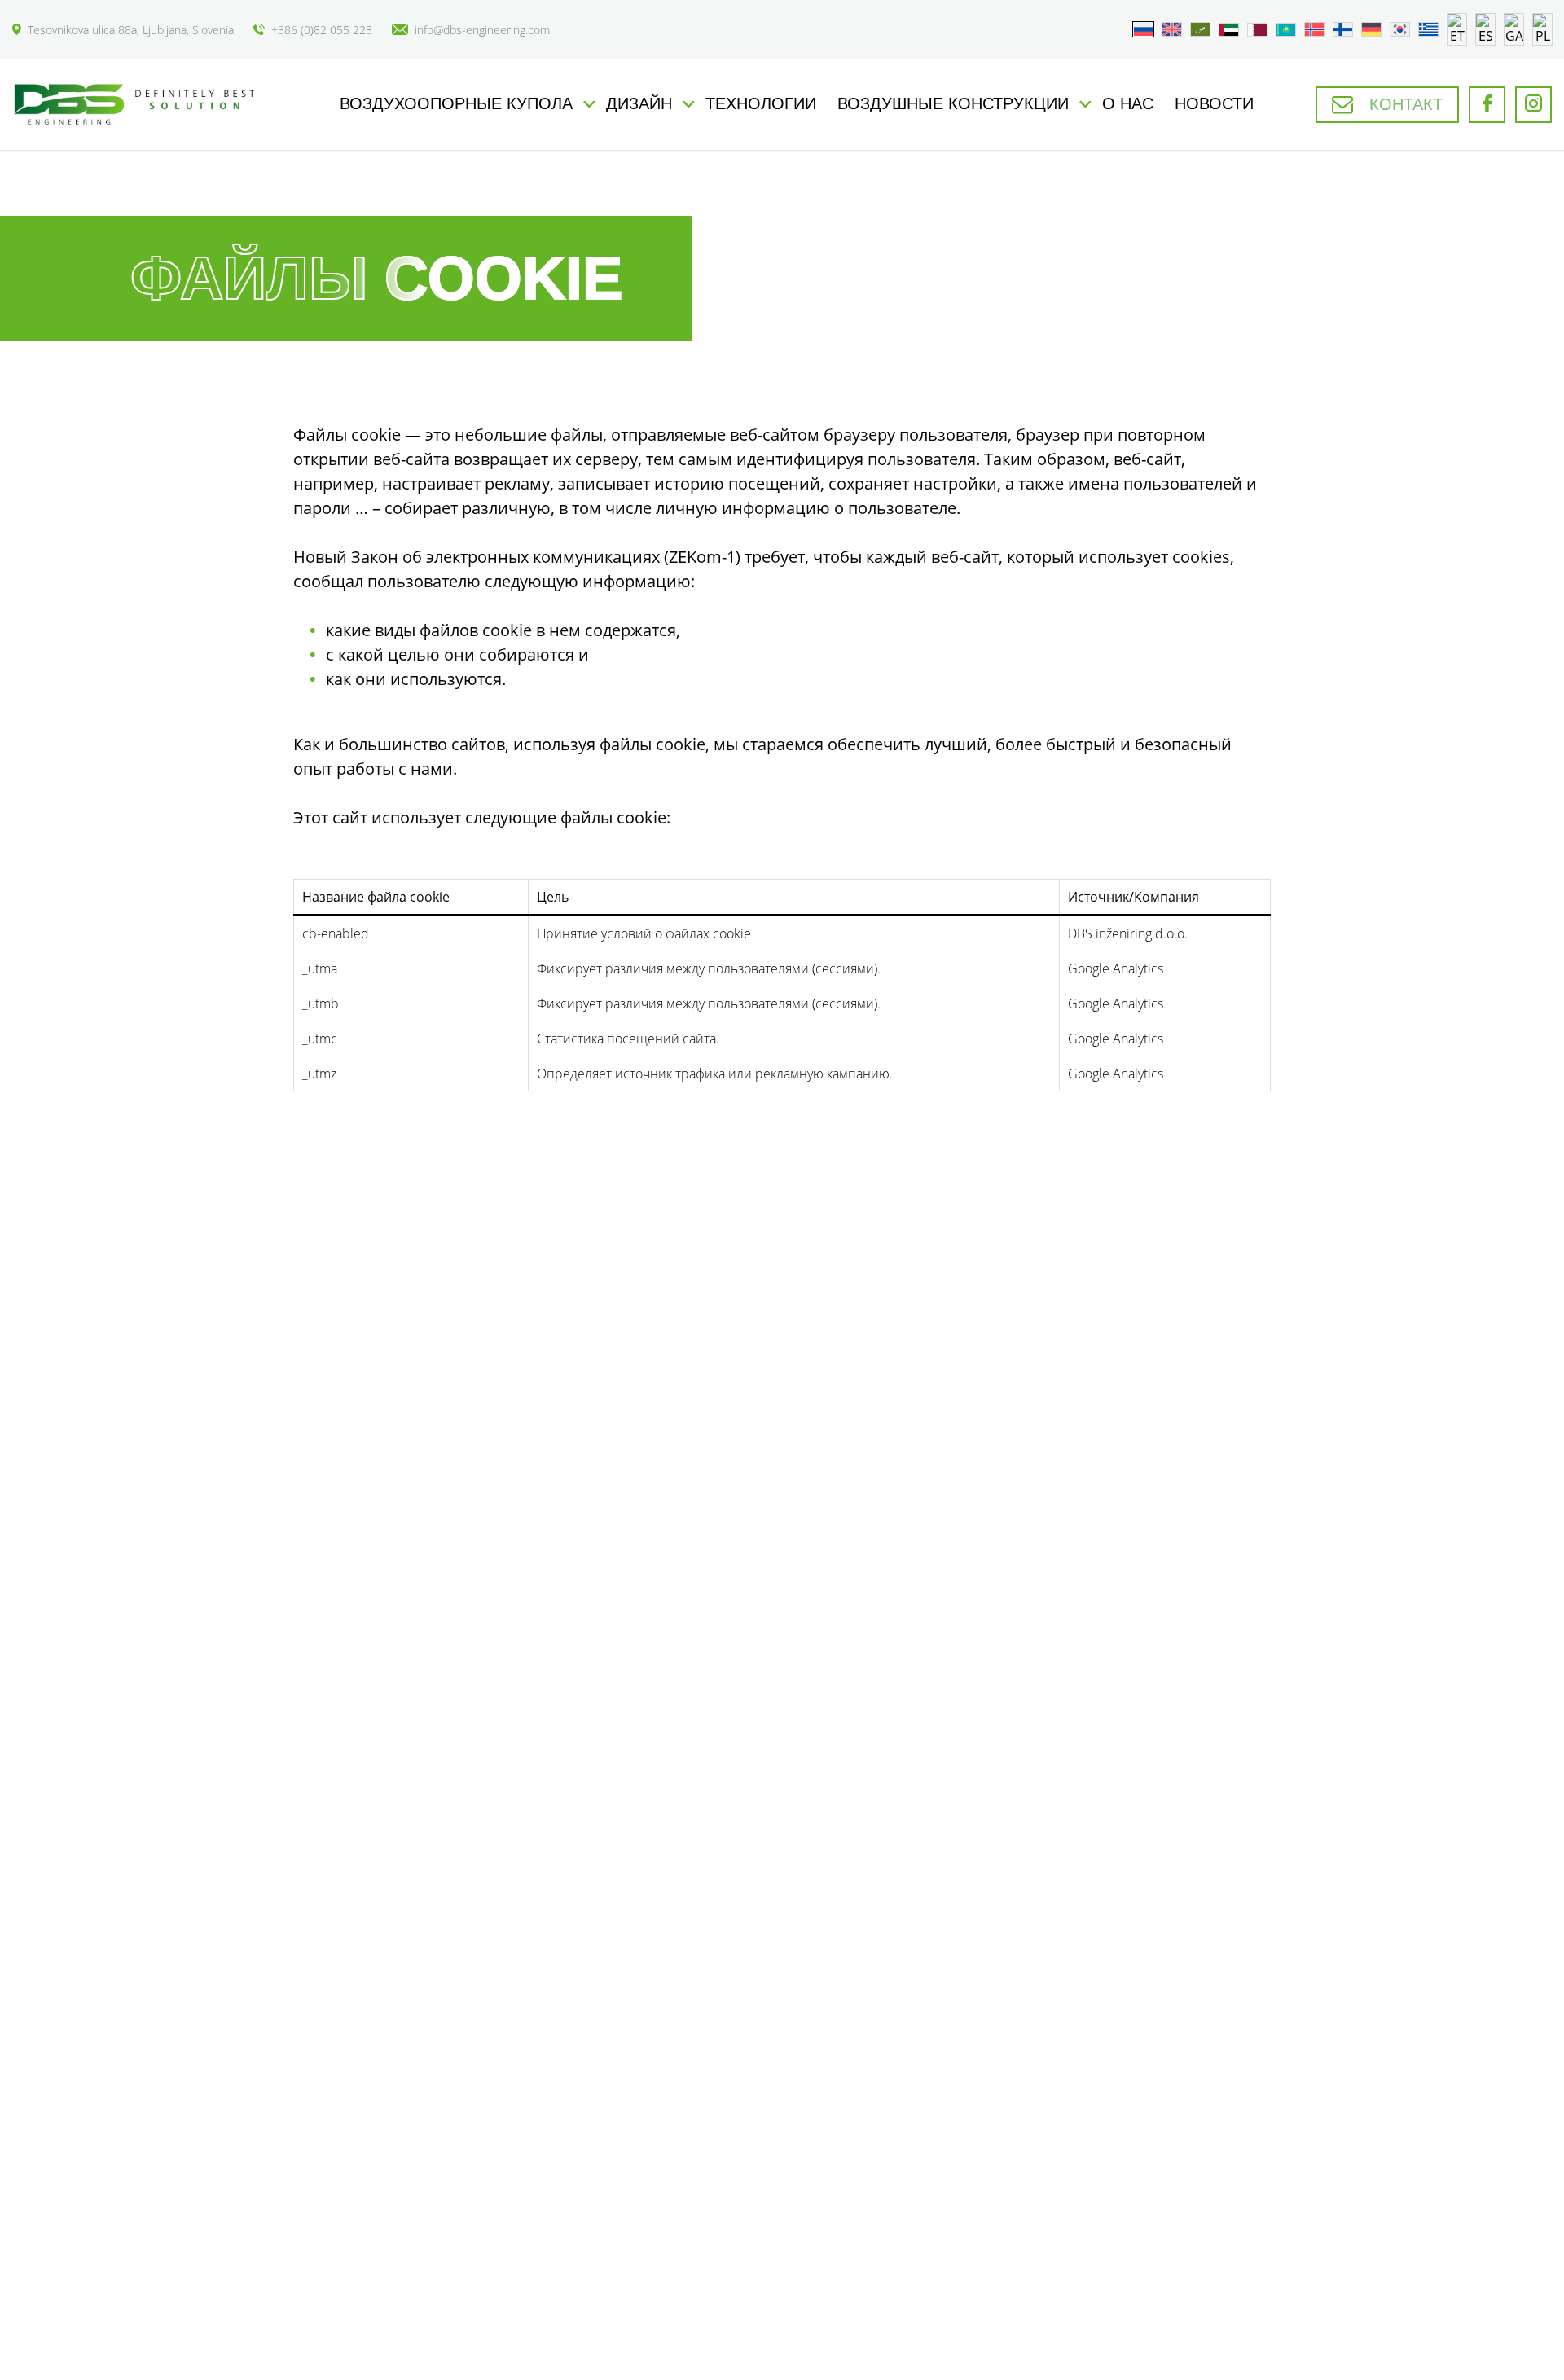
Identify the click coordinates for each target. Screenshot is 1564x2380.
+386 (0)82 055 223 (322, 30)
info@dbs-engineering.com (482, 30)
